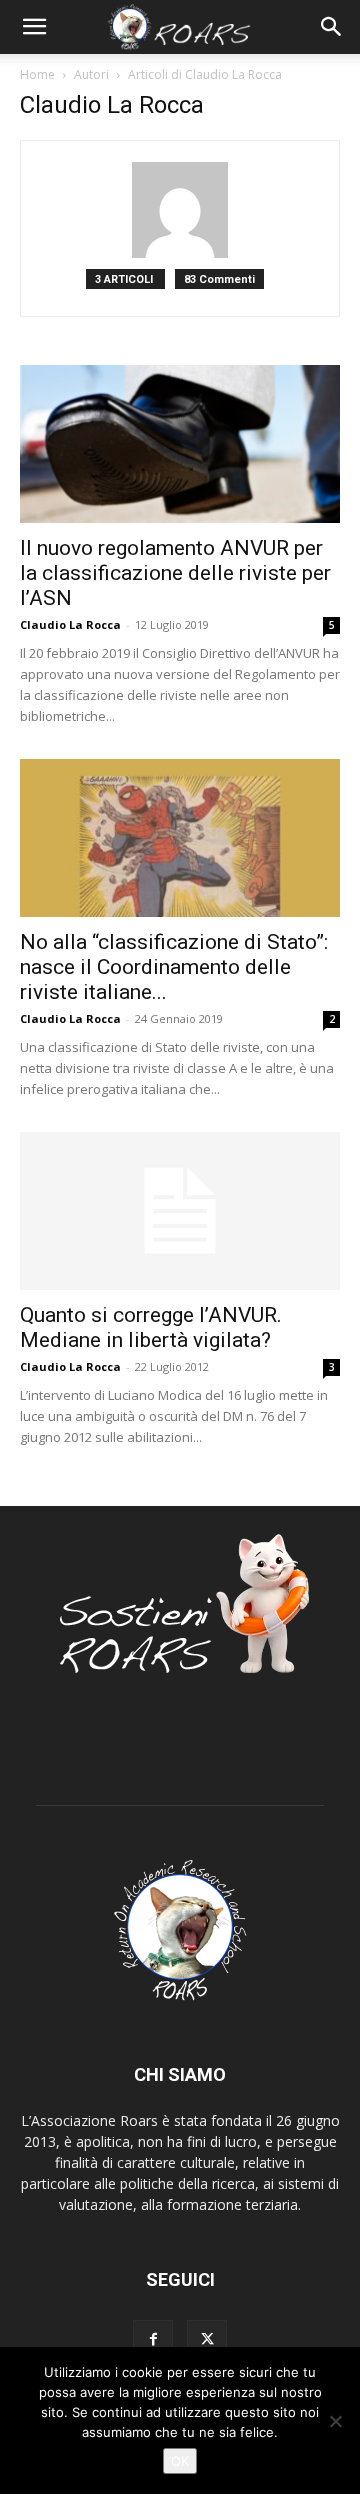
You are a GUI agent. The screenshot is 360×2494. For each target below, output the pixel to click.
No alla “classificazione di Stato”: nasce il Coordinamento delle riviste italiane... (174, 967)
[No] (335, 2421)
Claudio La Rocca (70, 624)
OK (180, 2461)
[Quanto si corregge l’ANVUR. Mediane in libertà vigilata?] (180, 1211)
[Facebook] (153, 2340)
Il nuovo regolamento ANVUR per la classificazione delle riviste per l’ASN (175, 573)
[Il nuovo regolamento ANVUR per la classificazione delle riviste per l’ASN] (180, 444)
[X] (207, 2340)
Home (37, 74)
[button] (34, 27)
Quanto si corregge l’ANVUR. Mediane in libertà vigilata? (151, 1327)
